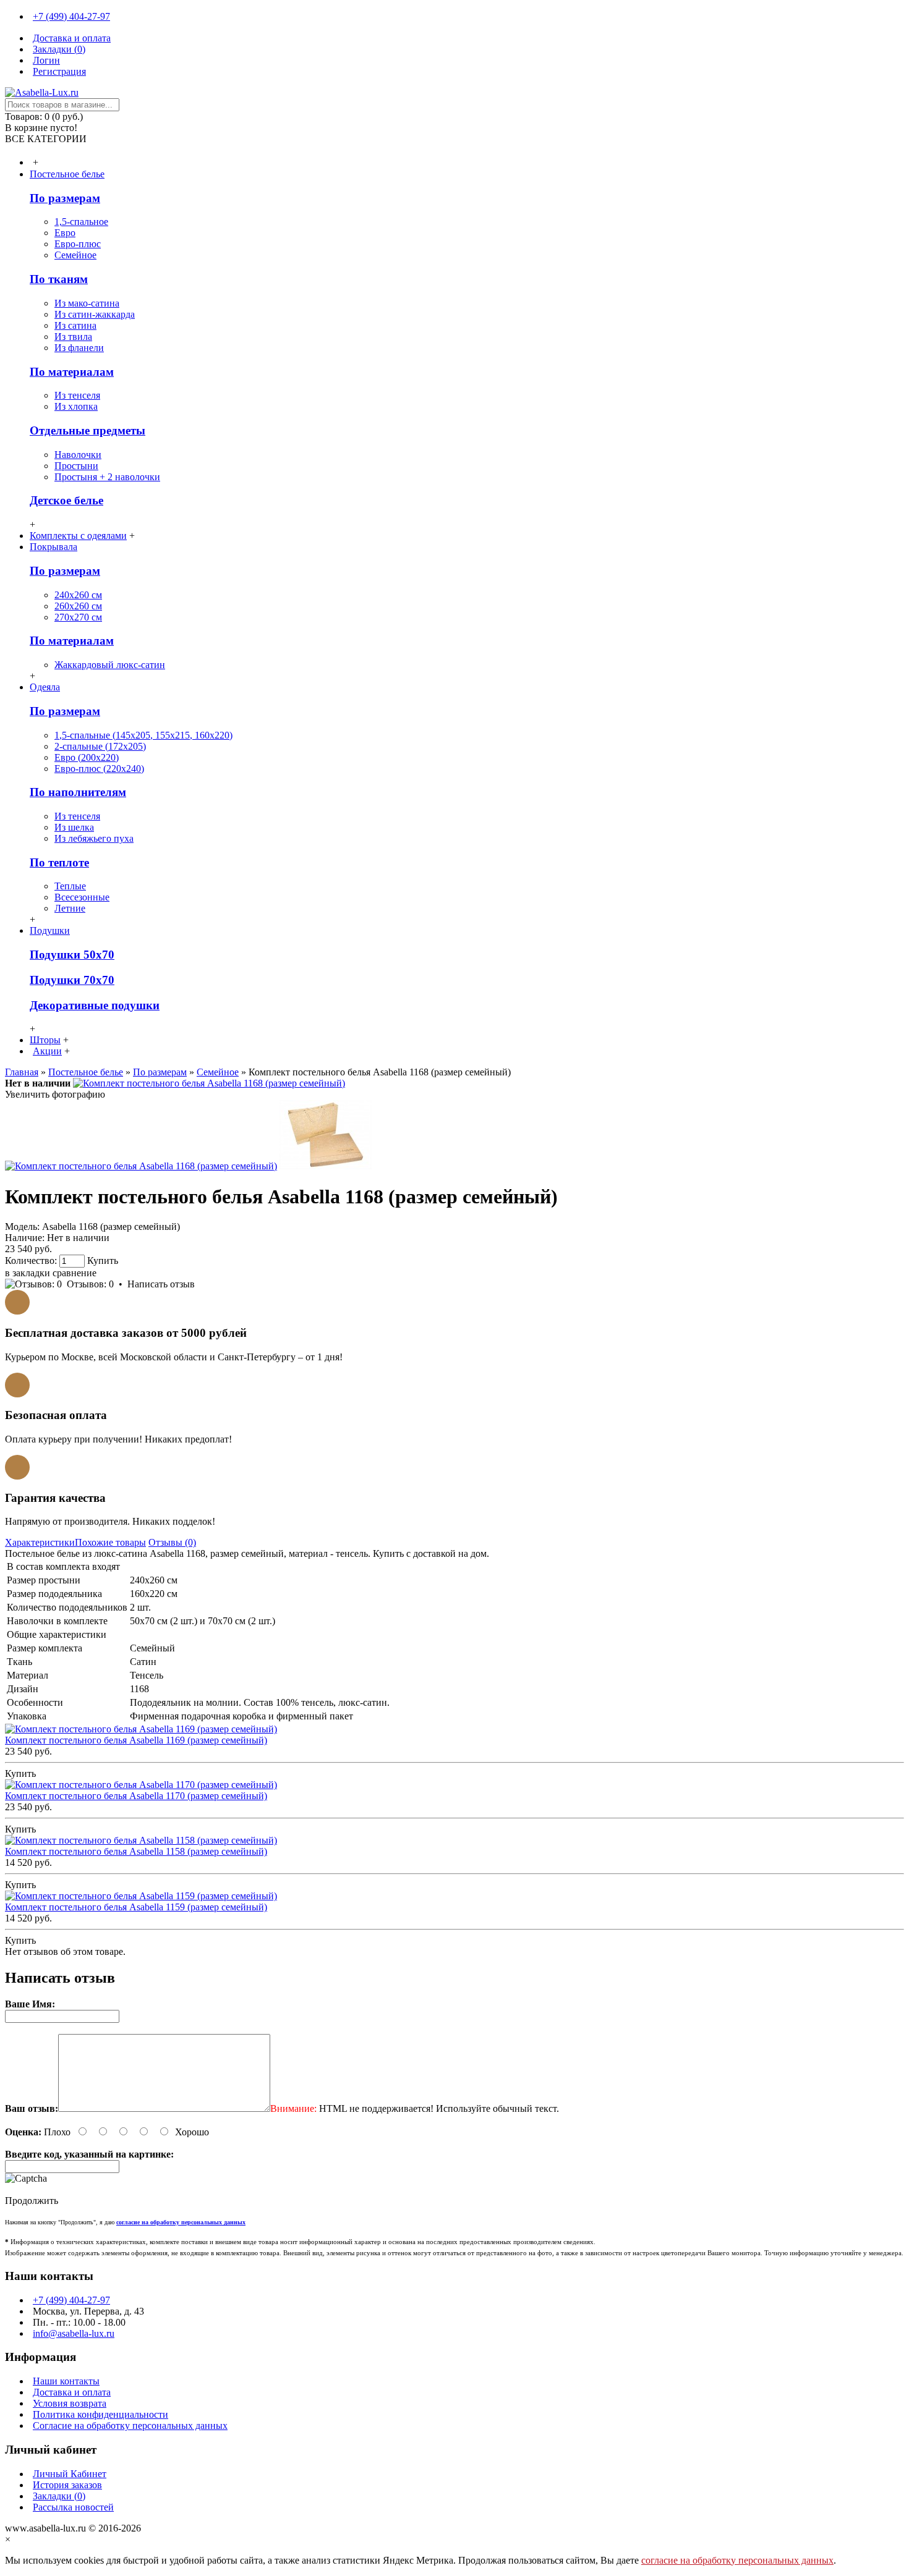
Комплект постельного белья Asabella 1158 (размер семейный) (136, 1851)
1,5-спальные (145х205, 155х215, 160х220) (143, 735)
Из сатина (75, 325)
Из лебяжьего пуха (94, 838)
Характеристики (40, 1542)
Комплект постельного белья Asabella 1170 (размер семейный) (136, 1796)
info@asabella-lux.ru (74, 2333)
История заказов (67, 2485)
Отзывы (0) (172, 1542)
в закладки (28, 1273)
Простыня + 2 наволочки (107, 477)
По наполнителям (78, 792)
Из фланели (79, 348)
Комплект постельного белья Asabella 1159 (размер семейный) (136, 1907)
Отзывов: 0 (90, 1284)
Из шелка (74, 827)
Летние (70, 908)
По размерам (65, 198)
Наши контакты (66, 2381)
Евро (65, 233)
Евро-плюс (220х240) (99, 769)
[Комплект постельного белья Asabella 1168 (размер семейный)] (209, 1083)
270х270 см (78, 617)
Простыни (76, 466)
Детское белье (66, 500)
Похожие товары (110, 1542)
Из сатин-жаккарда (95, 314)
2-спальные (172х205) (100, 746)
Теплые (70, 886)
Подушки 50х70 (72, 955)
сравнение (75, 1273)
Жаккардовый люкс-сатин (110, 665)
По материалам (72, 372)
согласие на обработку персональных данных (737, 2560)
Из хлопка (76, 406)
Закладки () (59, 2496)
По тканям (59, 279)
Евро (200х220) (87, 757)
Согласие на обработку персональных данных (130, 2426)
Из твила (73, 337)
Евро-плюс (78, 244)
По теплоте (59, 862)
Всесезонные (82, 897)
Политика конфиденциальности (100, 2414)
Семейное (75, 255)
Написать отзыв (161, 1284)
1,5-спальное (81, 222)
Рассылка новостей (73, 2507)
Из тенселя (77, 395)
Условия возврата (70, 2403)
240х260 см (78, 595)
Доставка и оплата (72, 2392)
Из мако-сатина (87, 303)
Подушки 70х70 (72, 980)
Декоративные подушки (95, 1005)
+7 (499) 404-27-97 (71, 2300)
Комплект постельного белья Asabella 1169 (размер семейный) (136, 1740)
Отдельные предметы (87, 430)
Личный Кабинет (70, 2474)
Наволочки (78, 455)
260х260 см (78, 606)
